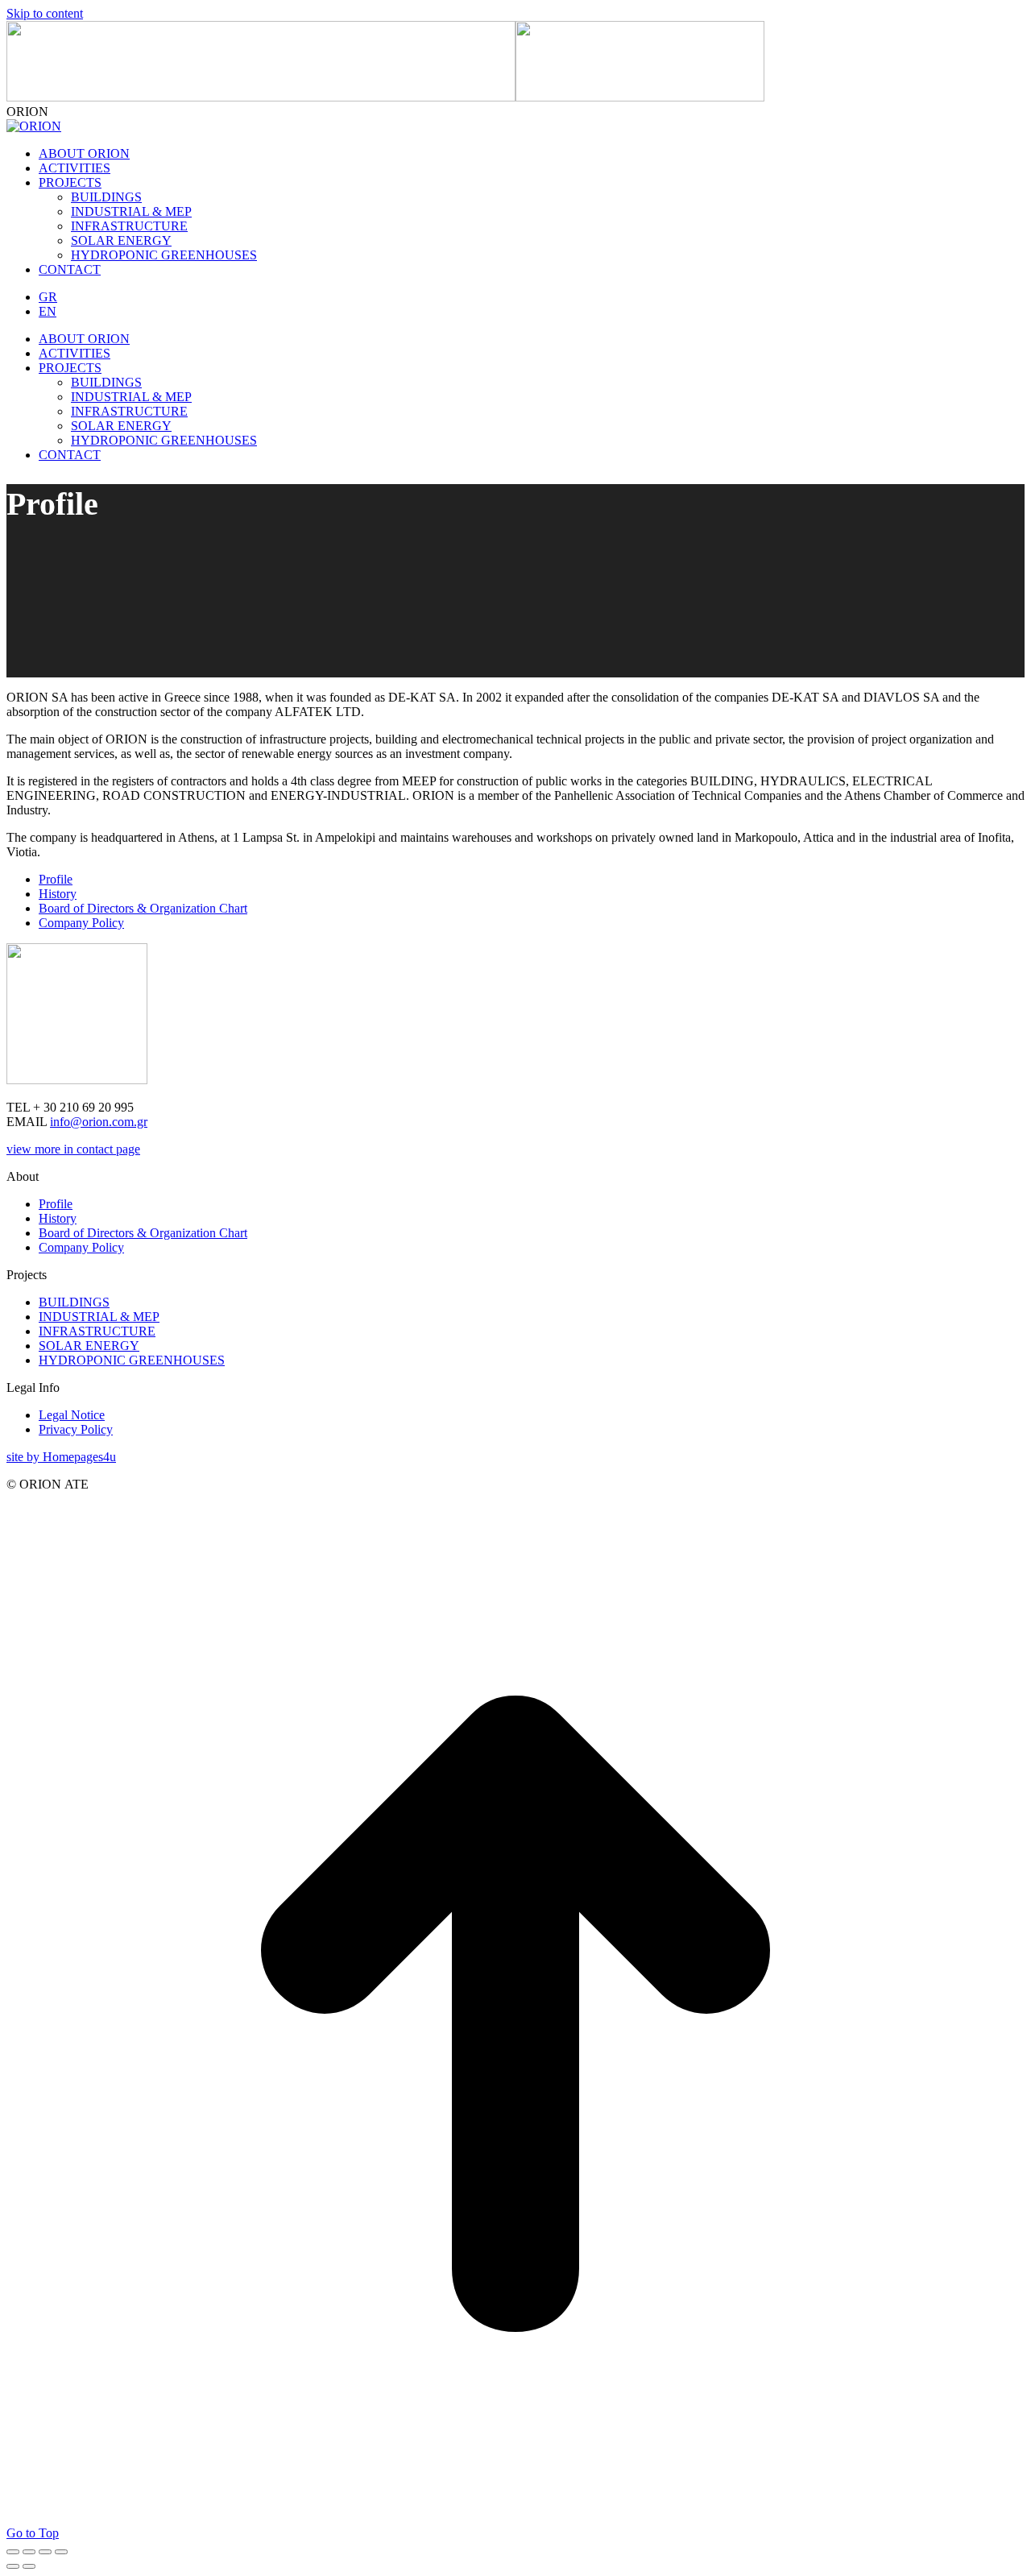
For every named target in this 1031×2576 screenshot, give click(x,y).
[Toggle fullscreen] (45, 2552)
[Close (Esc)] (13, 2552)
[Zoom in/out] (61, 2552)
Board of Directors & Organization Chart (143, 1233)
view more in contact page (73, 1149)
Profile (56, 1204)
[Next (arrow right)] (29, 2566)
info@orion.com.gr (99, 1122)
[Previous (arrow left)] (13, 2566)
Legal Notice (72, 1415)
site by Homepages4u (61, 1457)
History (58, 1218)
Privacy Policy (76, 1429)
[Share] (29, 2552)
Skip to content (45, 13)
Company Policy (81, 1247)
